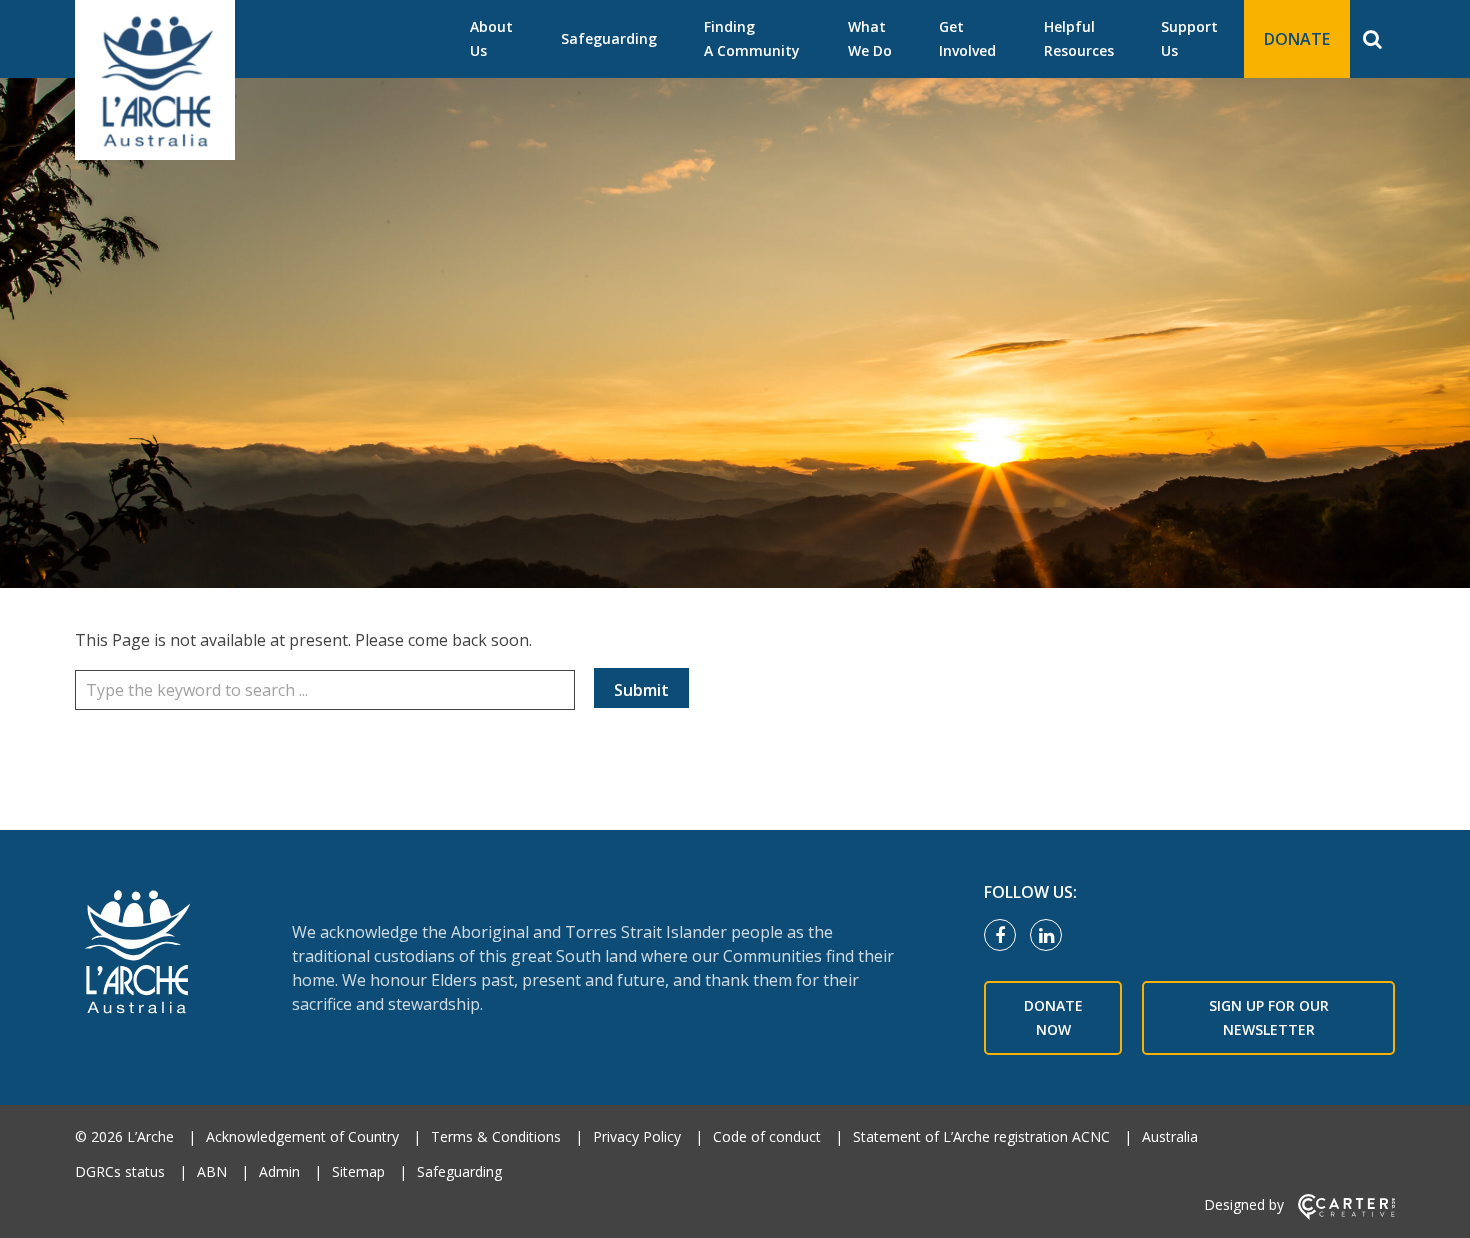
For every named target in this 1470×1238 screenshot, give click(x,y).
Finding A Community (752, 38)
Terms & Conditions (496, 1136)
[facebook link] (1005, 936)
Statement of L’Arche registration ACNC (981, 1136)
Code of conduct (767, 1136)
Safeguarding (609, 38)
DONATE (1297, 39)
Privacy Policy (637, 1136)
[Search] (1372, 39)
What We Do (870, 38)
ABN (212, 1171)
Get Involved (967, 38)
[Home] (148, 954)
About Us (491, 38)
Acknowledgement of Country (302, 1136)
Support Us (1189, 38)
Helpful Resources (1079, 38)
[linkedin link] (1051, 936)
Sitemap (358, 1171)
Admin (279, 1171)
